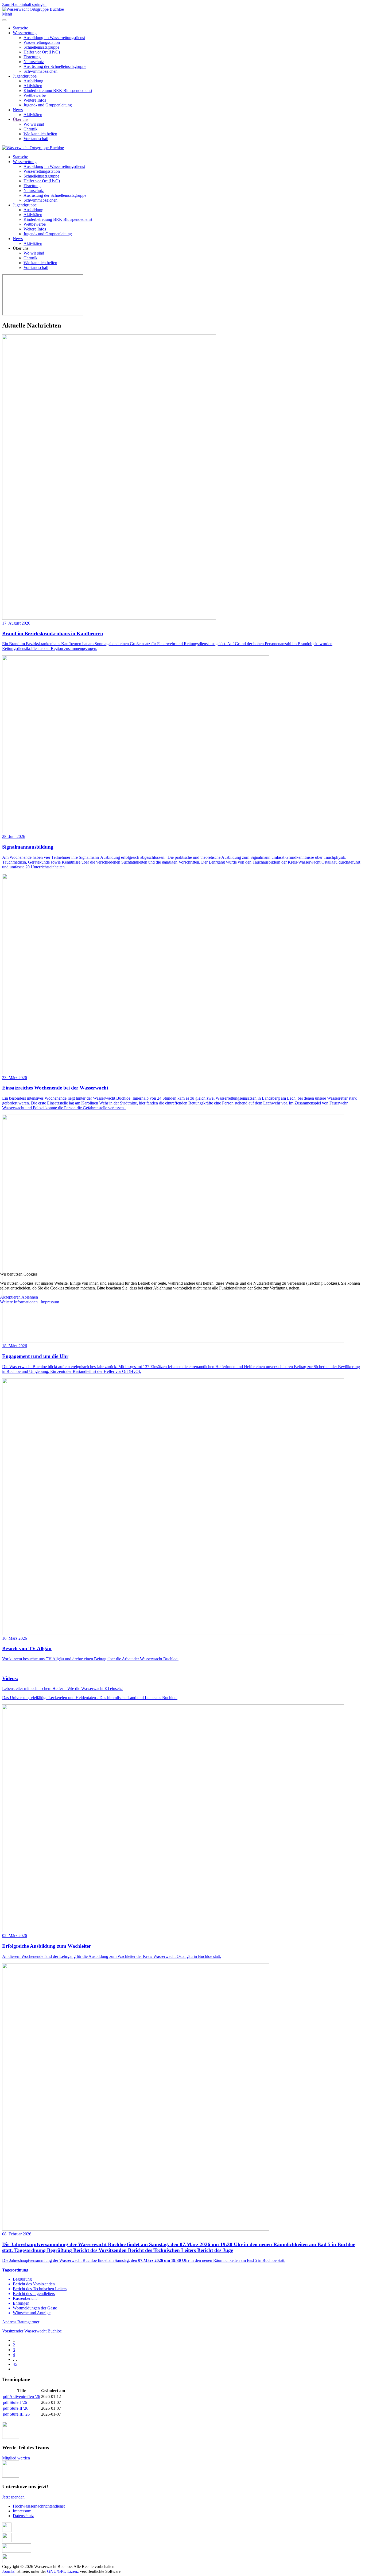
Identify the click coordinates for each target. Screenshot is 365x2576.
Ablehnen (30, 1297)
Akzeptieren (10, 1297)
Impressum (50, 1302)
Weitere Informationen (19, 1302)
